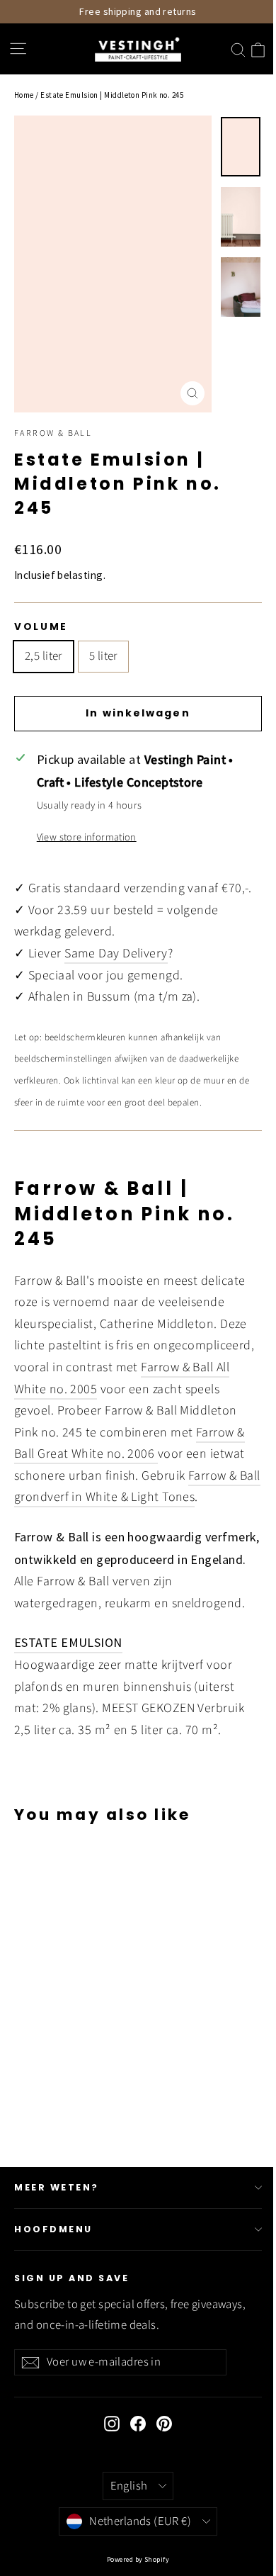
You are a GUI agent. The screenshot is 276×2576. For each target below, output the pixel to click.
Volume (41, 627)
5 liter (103, 656)
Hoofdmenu (53, 2229)
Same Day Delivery (116, 954)
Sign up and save (71, 2278)
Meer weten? (57, 2187)
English (129, 2486)
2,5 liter (44, 656)
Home (24, 95)
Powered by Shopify (138, 2559)
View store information (87, 837)
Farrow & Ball (53, 433)
